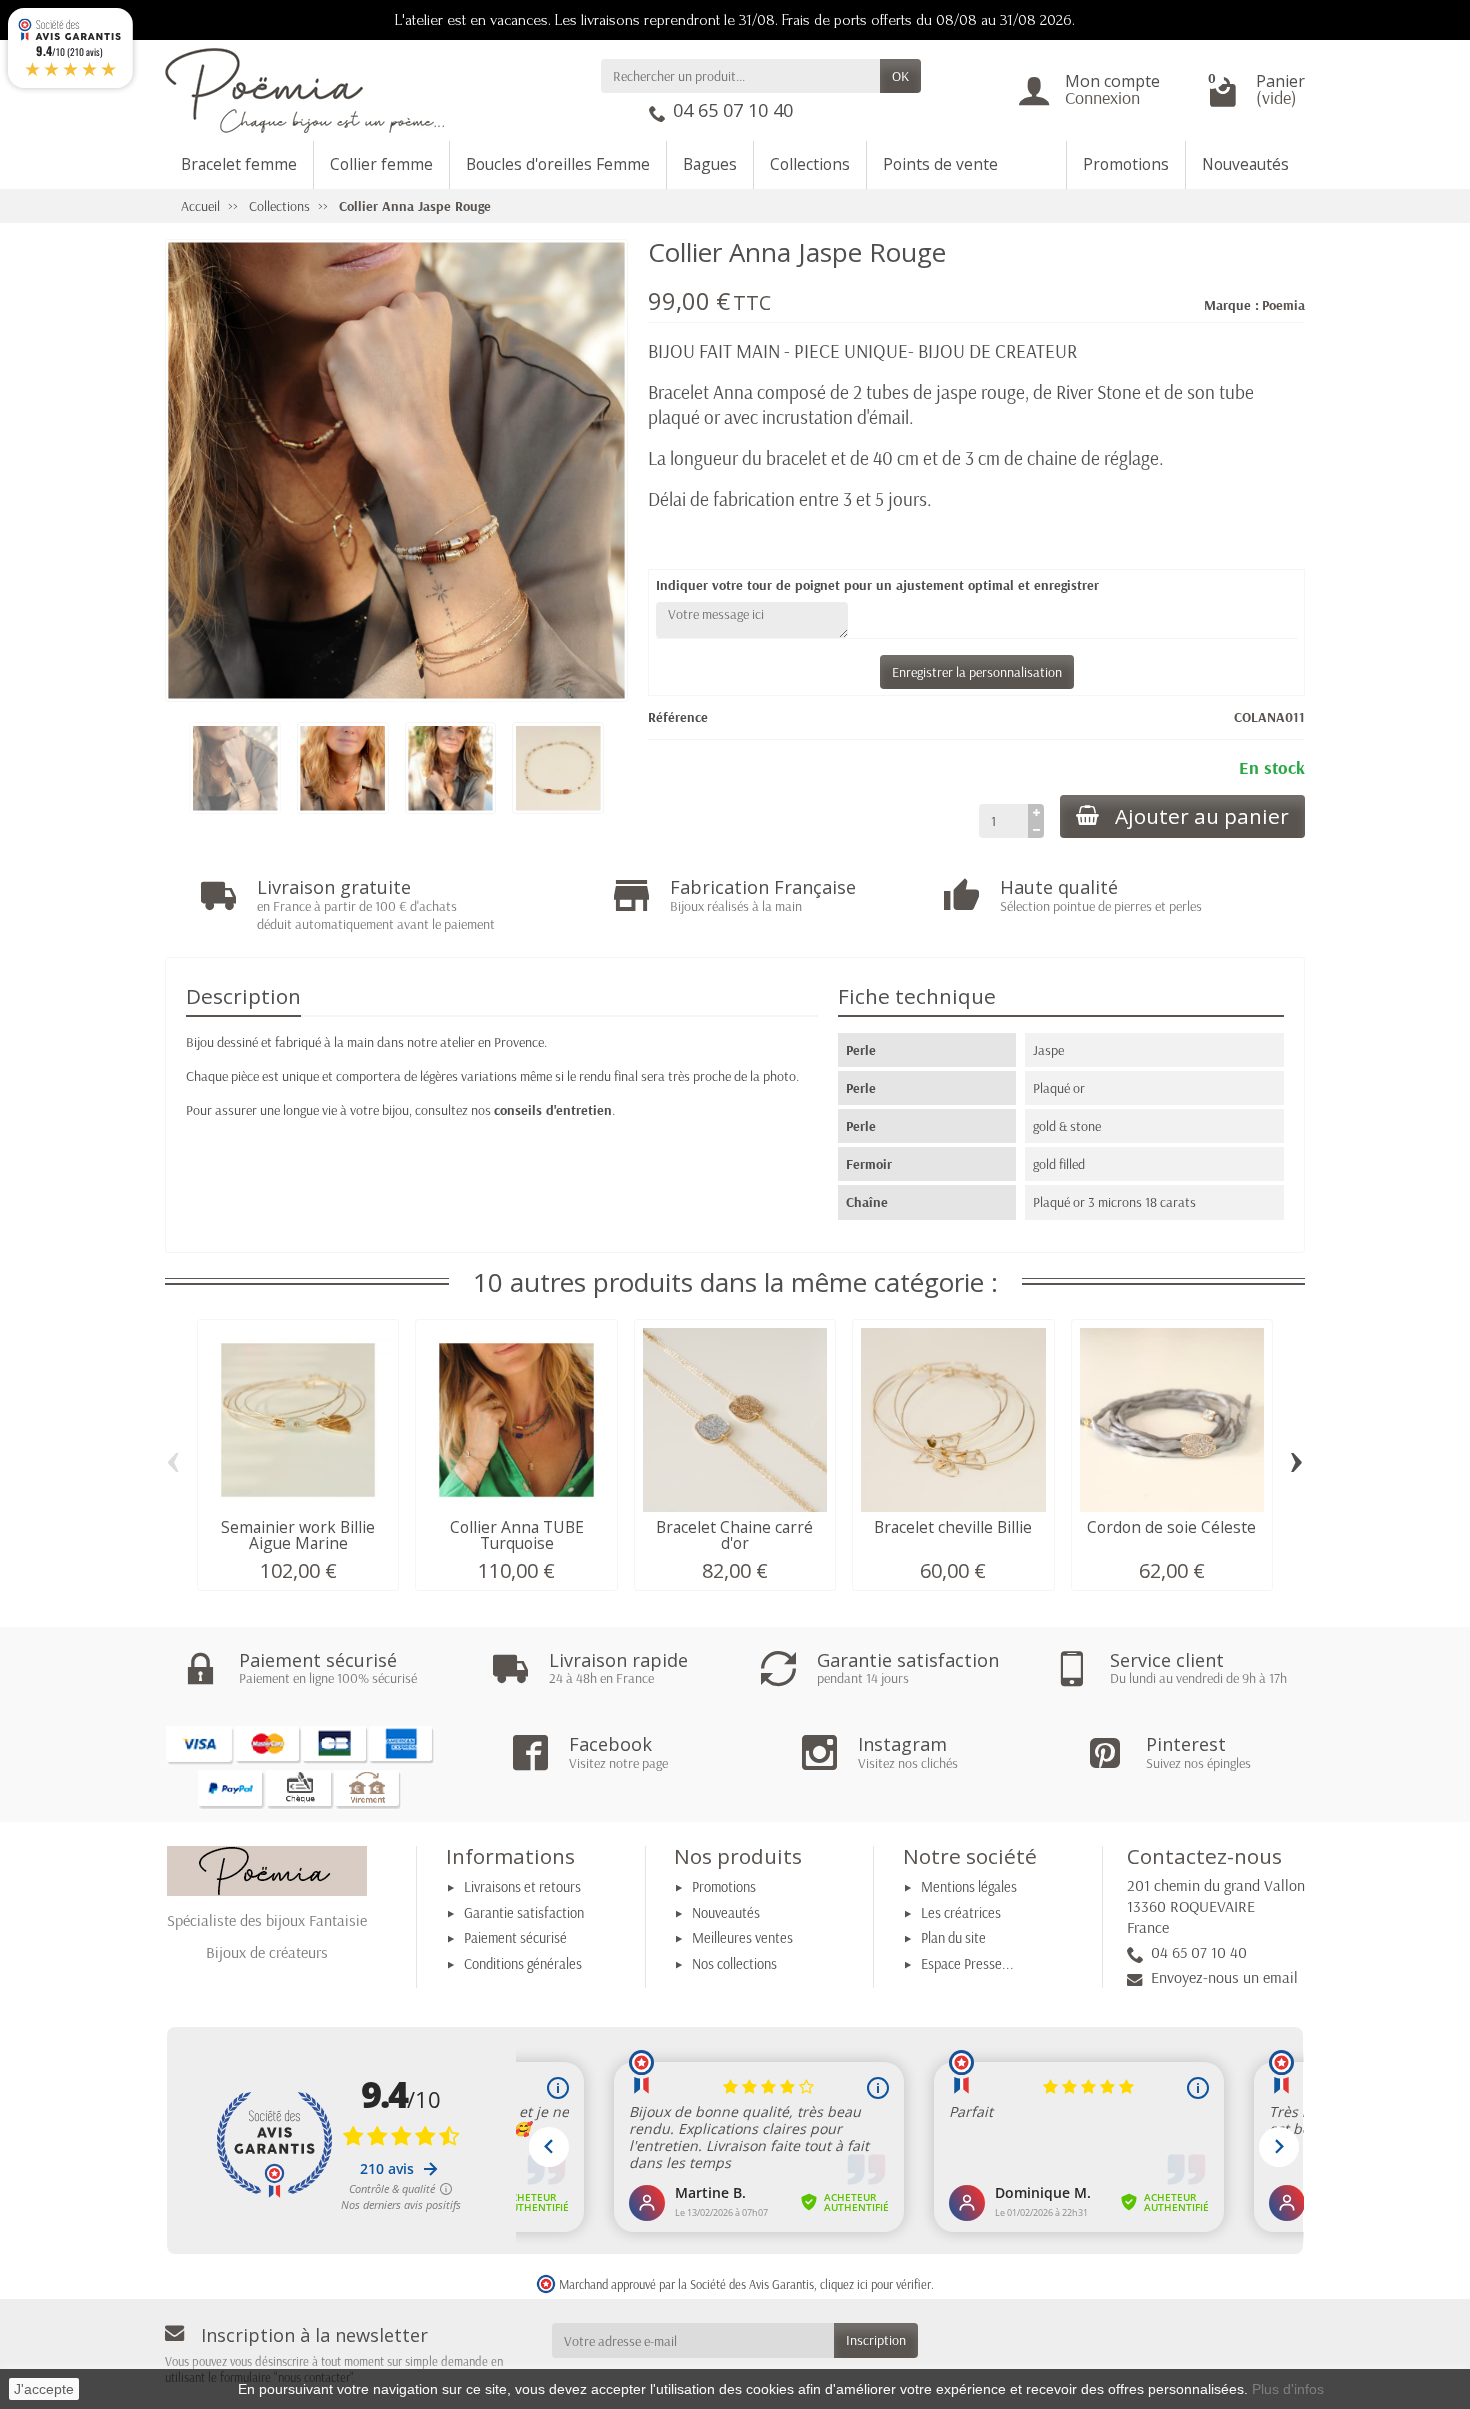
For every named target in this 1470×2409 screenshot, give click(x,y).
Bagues (710, 164)
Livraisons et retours (522, 1887)
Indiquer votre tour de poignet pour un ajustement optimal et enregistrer (877, 585)
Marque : (1231, 305)
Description (243, 996)
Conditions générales (523, 1964)
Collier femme (381, 164)
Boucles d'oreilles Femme (558, 164)
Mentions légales (969, 1887)
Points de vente (940, 164)
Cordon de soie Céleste (1171, 1527)
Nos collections (734, 1964)
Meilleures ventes (742, 1938)
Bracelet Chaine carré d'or (734, 1535)
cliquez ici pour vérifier (875, 2284)
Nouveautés (1245, 164)
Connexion (1102, 97)
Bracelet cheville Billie (953, 1527)
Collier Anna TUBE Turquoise (517, 1535)
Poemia (1283, 305)
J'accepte (44, 2389)
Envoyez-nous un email (1224, 1977)
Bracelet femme (239, 164)
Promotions (1126, 164)
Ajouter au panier (1202, 816)
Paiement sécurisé (515, 1938)
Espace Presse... (967, 1964)
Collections (810, 164)
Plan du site (953, 1938)
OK (900, 76)
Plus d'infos (1288, 2389)
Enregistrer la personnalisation (977, 672)
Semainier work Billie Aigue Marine (298, 1535)
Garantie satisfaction (524, 1913)
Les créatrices (961, 1913)
